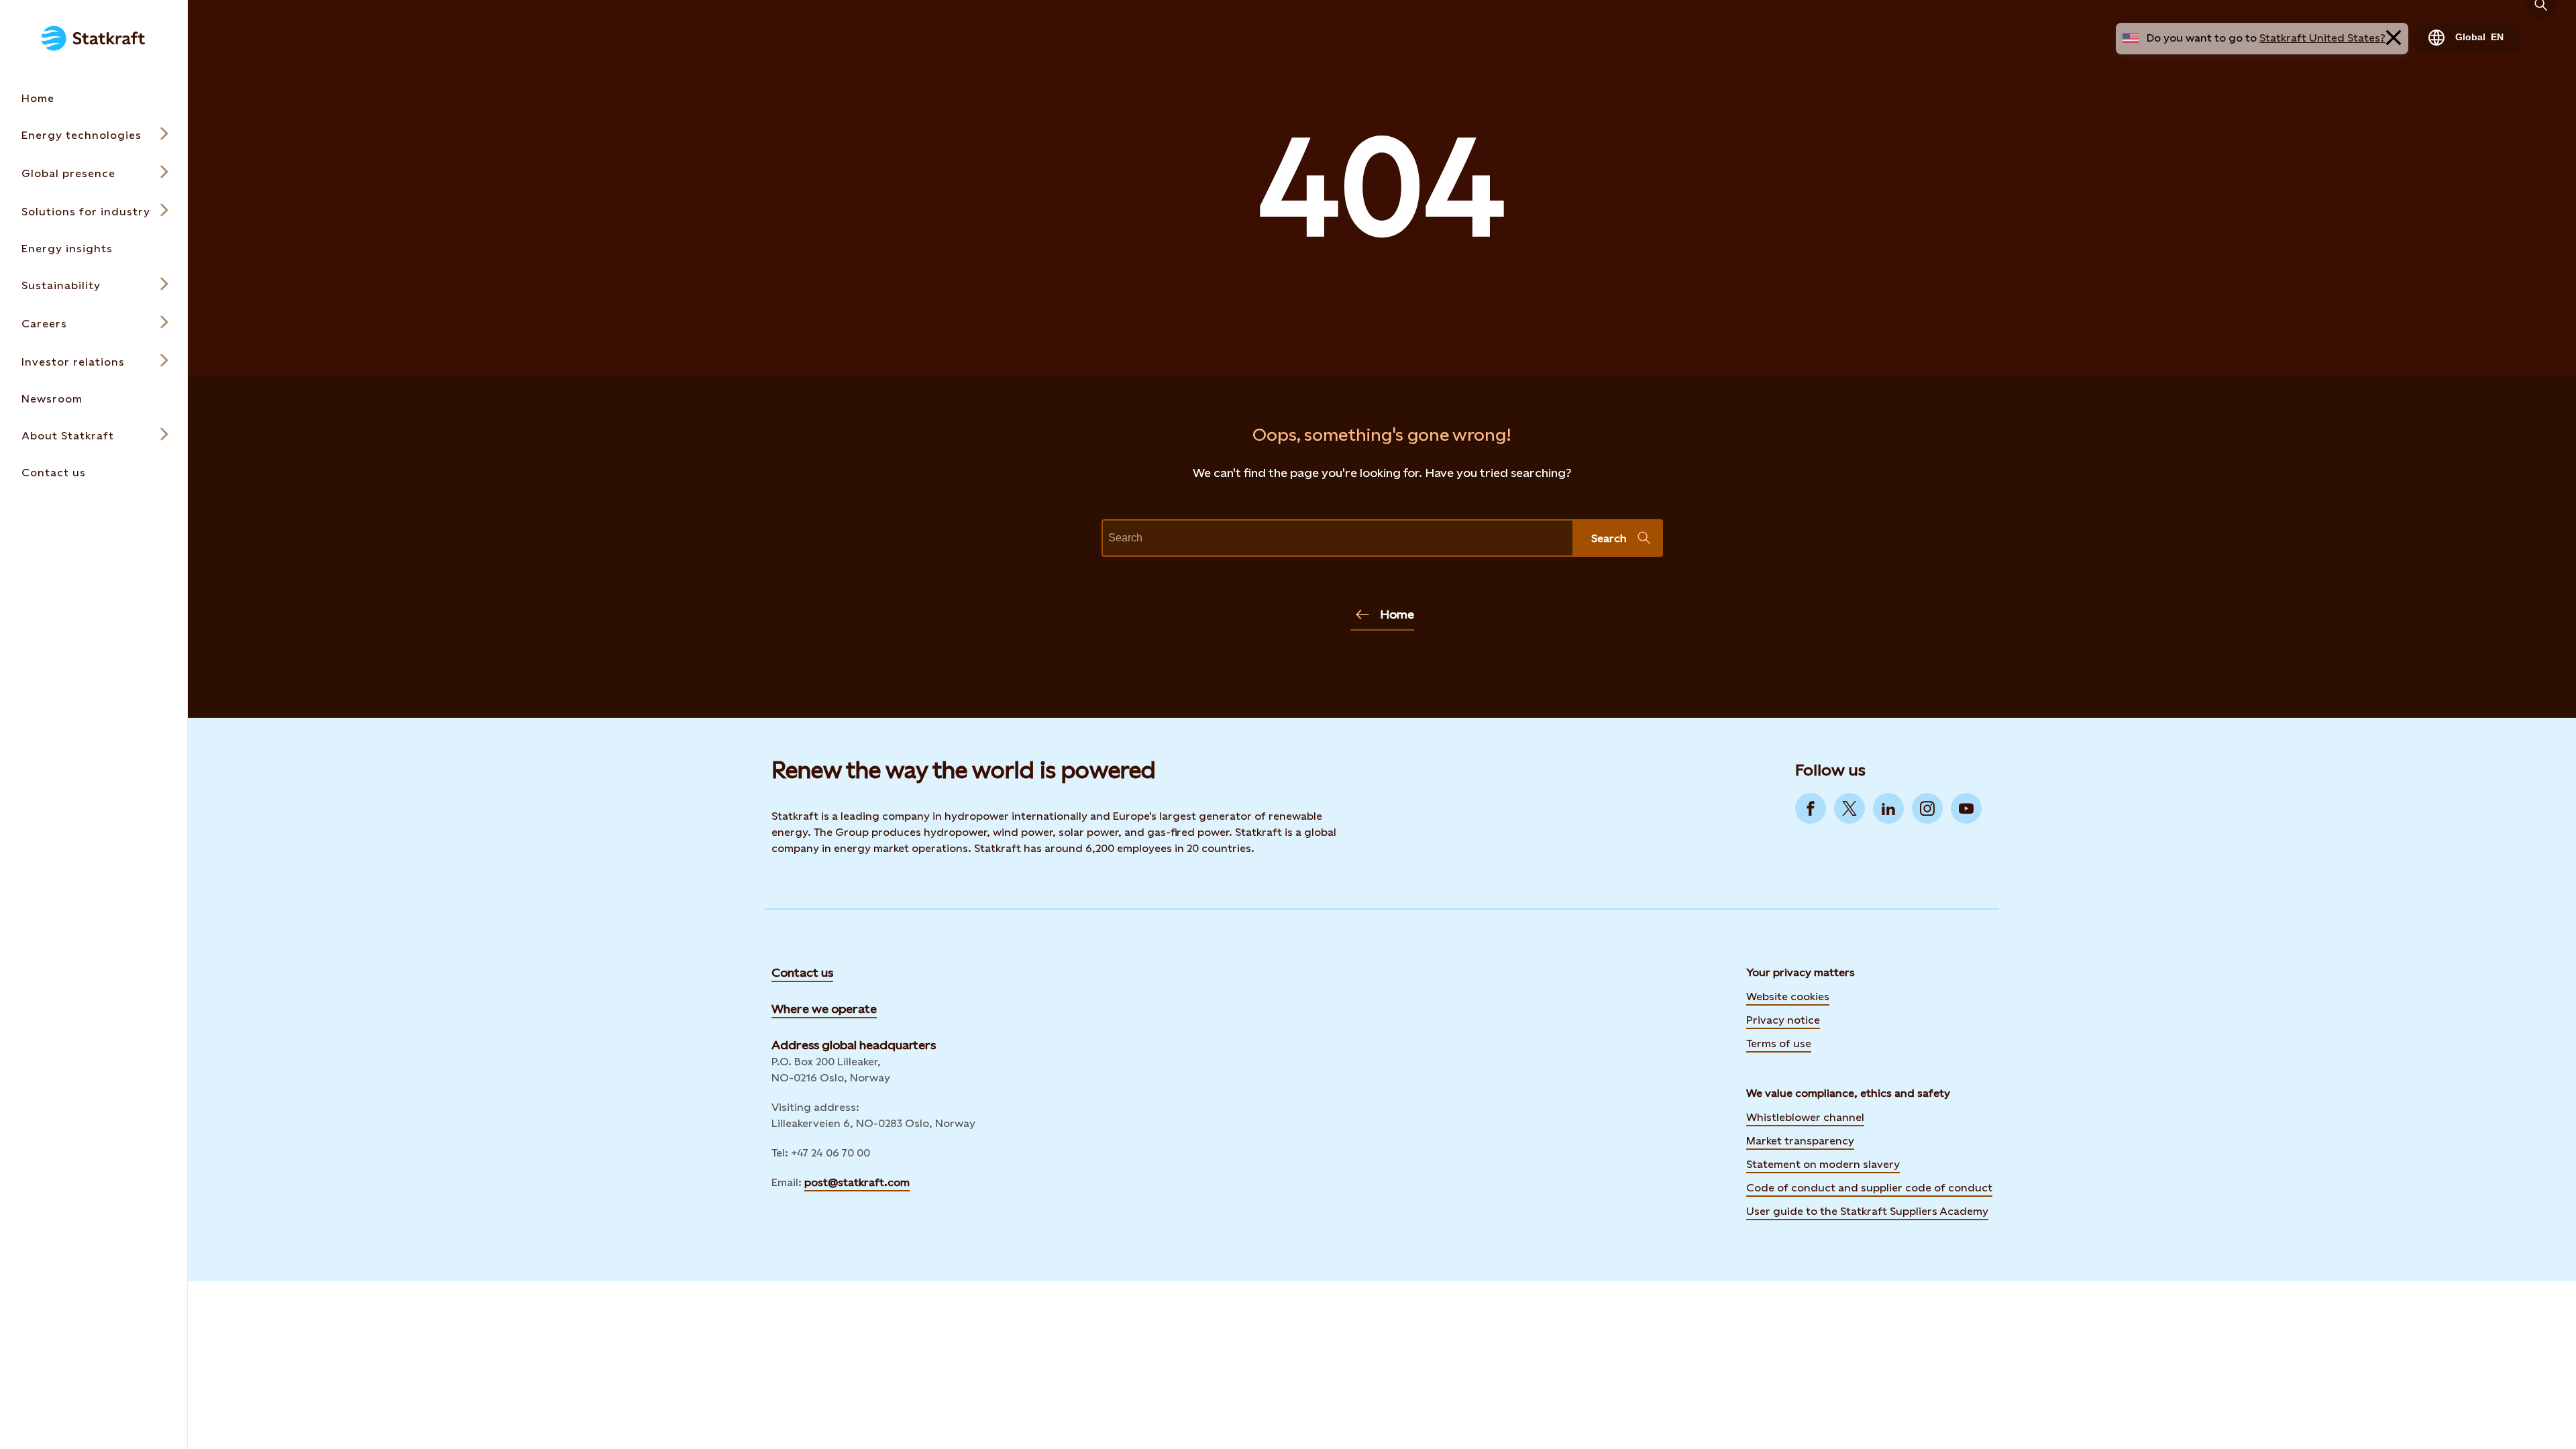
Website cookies (1788, 997)
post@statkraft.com (857, 1182)
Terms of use (1779, 1043)
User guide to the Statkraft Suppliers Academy (1867, 1210)
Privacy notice (1783, 1020)
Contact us (802, 972)
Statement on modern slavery (1823, 1164)
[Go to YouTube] (1966, 808)
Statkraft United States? (2322, 38)
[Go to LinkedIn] (1888, 808)
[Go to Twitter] (1849, 808)
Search (1609, 538)
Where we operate (824, 1009)
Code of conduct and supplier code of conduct (1869, 1188)
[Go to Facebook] (1811, 808)
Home (1397, 614)
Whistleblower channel (1805, 1117)
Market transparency (1800, 1141)
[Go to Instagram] (1927, 808)
